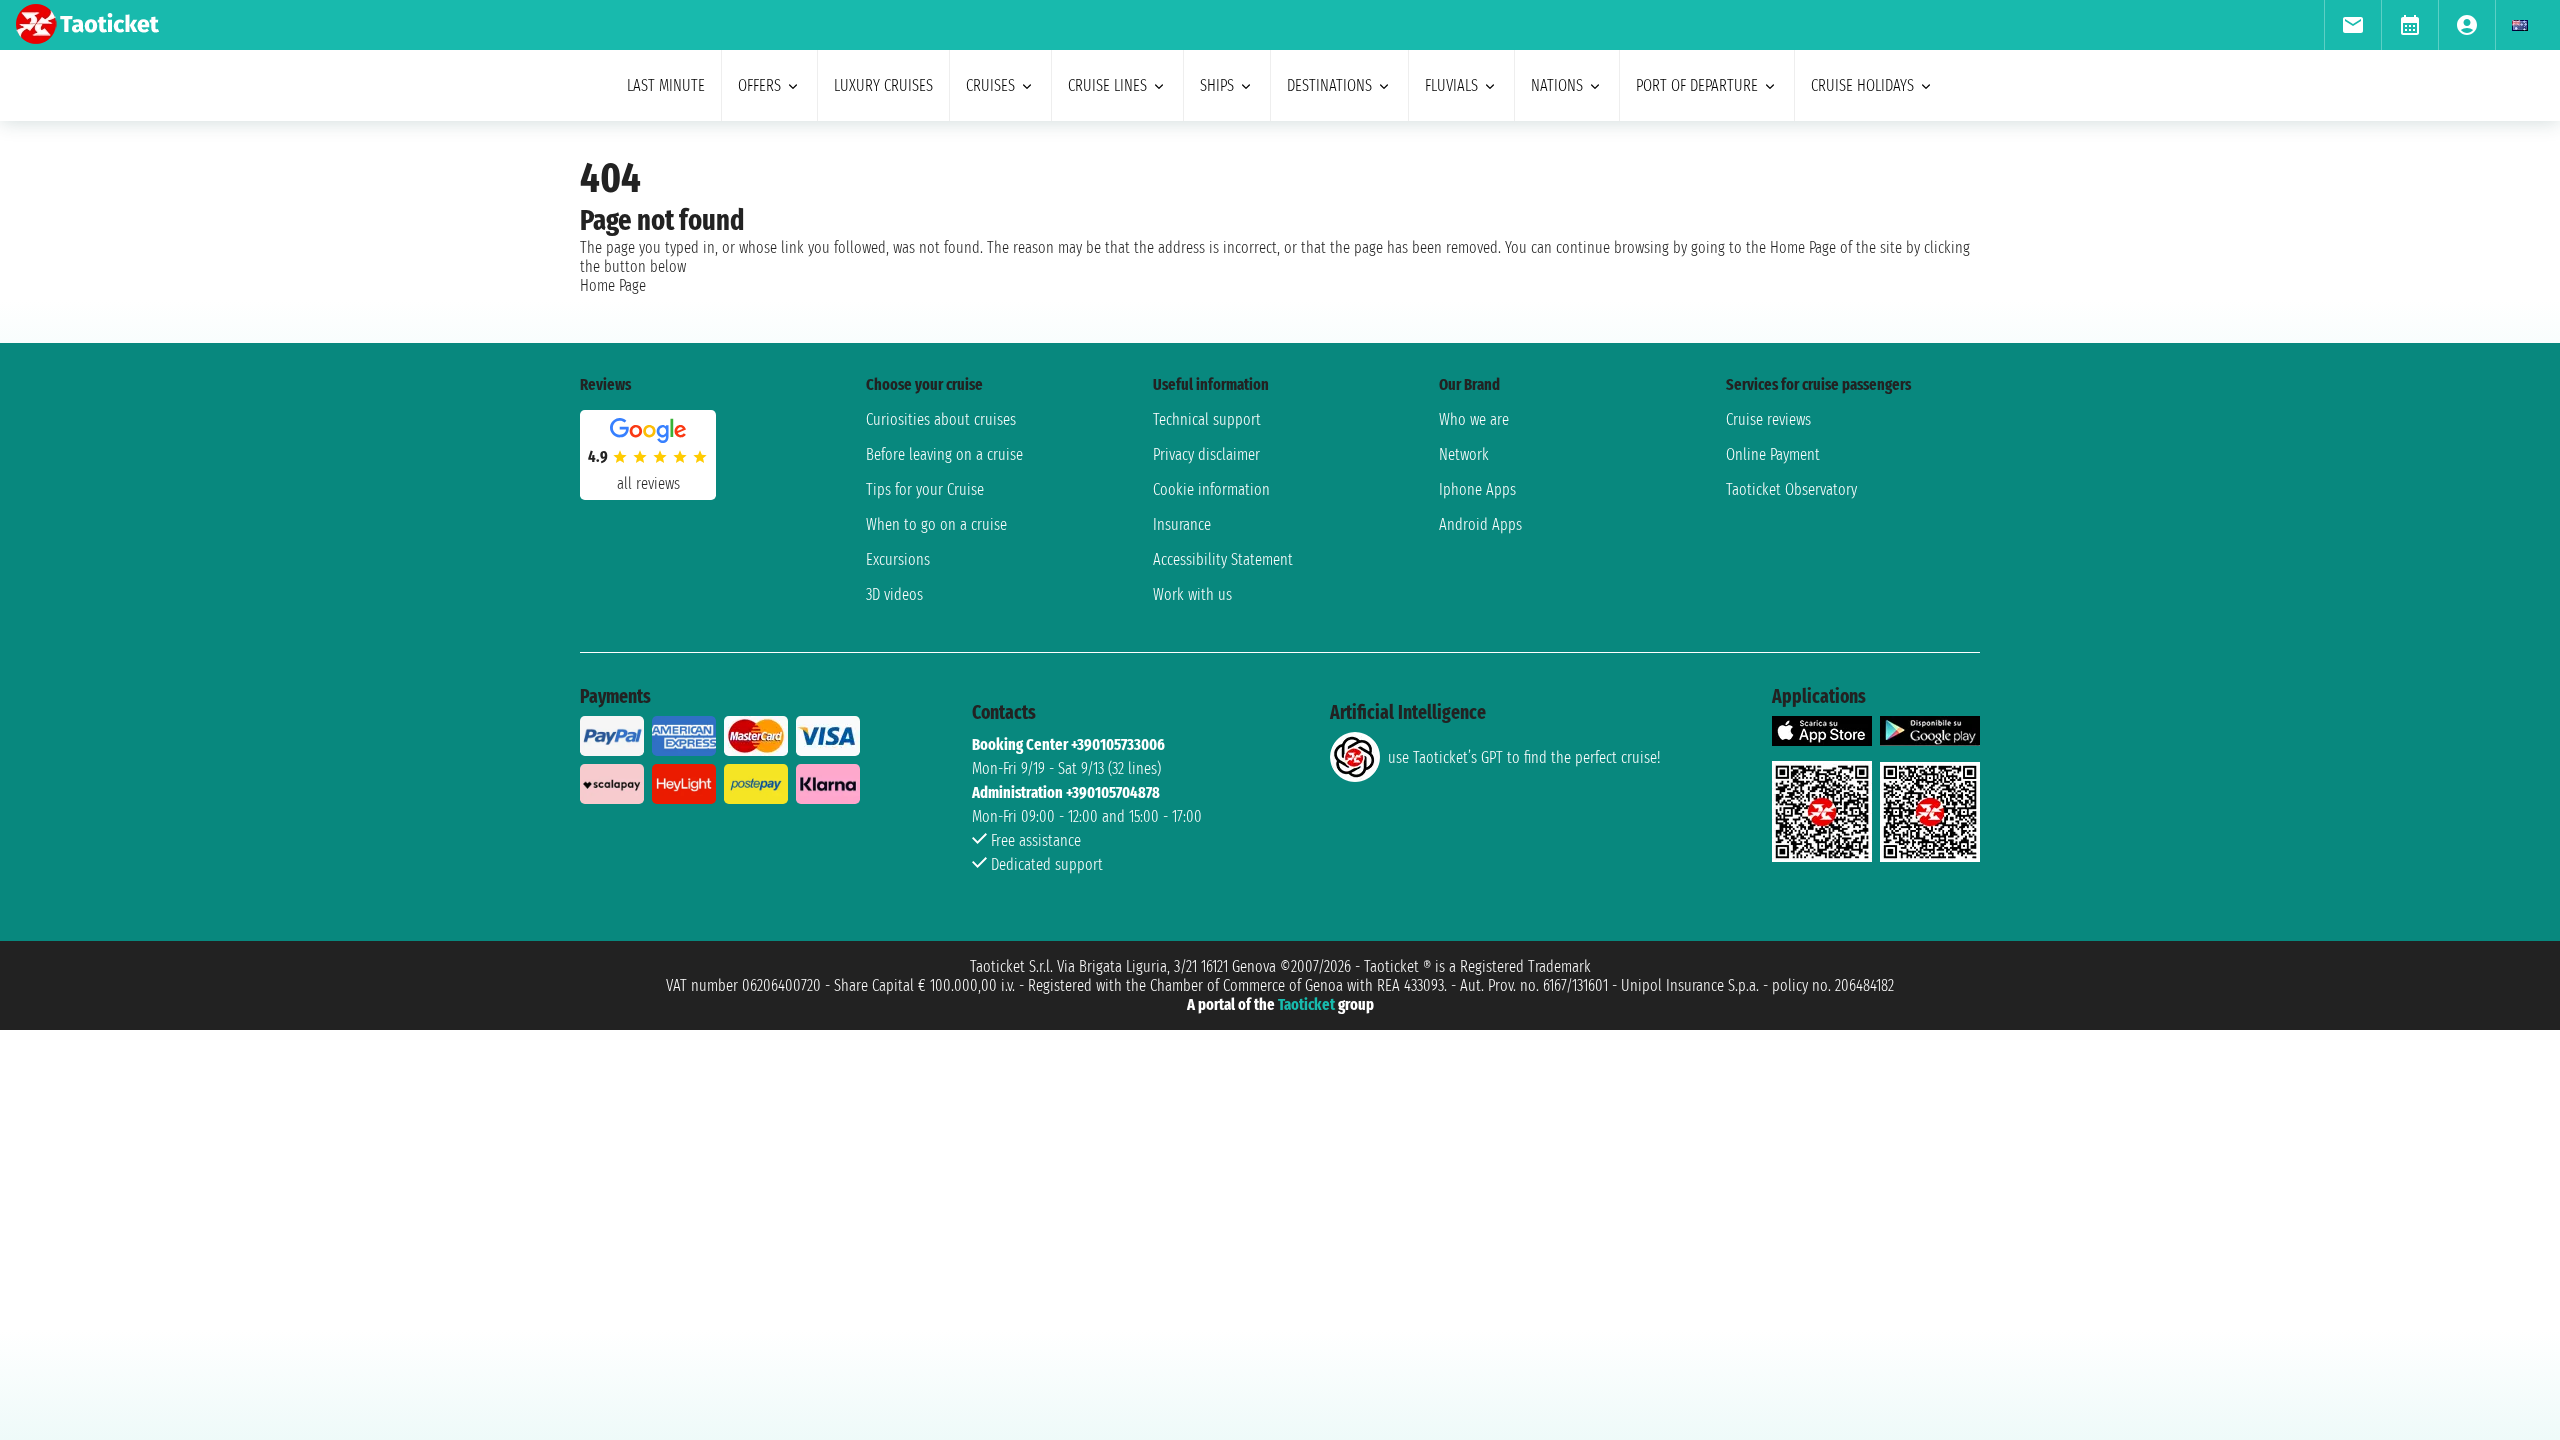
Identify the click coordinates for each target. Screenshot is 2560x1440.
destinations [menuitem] (1329, 85)
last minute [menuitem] (666, 85)
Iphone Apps (1477, 489)
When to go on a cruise (936, 524)
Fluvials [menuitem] (1451, 85)
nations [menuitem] (1557, 85)
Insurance (1182, 524)
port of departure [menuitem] (1697, 85)
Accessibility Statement (1223, 559)
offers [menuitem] (759, 85)
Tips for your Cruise (925, 489)
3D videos (894, 594)
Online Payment (1773, 454)
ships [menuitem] (1217, 85)
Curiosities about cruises (941, 419)
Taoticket (1306, 1004)
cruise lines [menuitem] (1107, 85)
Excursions (898, 559)
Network (1464, 454)
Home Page (613, 285)
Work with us (1192, 594)
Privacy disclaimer (1206, 454)
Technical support (1207, 419)
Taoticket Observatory (1791, 489)
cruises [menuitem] (990, 85)
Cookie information (1211, 489)
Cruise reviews (1768, 419)
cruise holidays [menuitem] (1862, 85)
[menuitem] (2352, 25)
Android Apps (1480, 524)
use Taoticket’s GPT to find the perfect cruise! (1524, 757)
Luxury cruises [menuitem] (883, 85)
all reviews (648, 483)
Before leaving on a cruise (944, 454)
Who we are (1474, 419)
